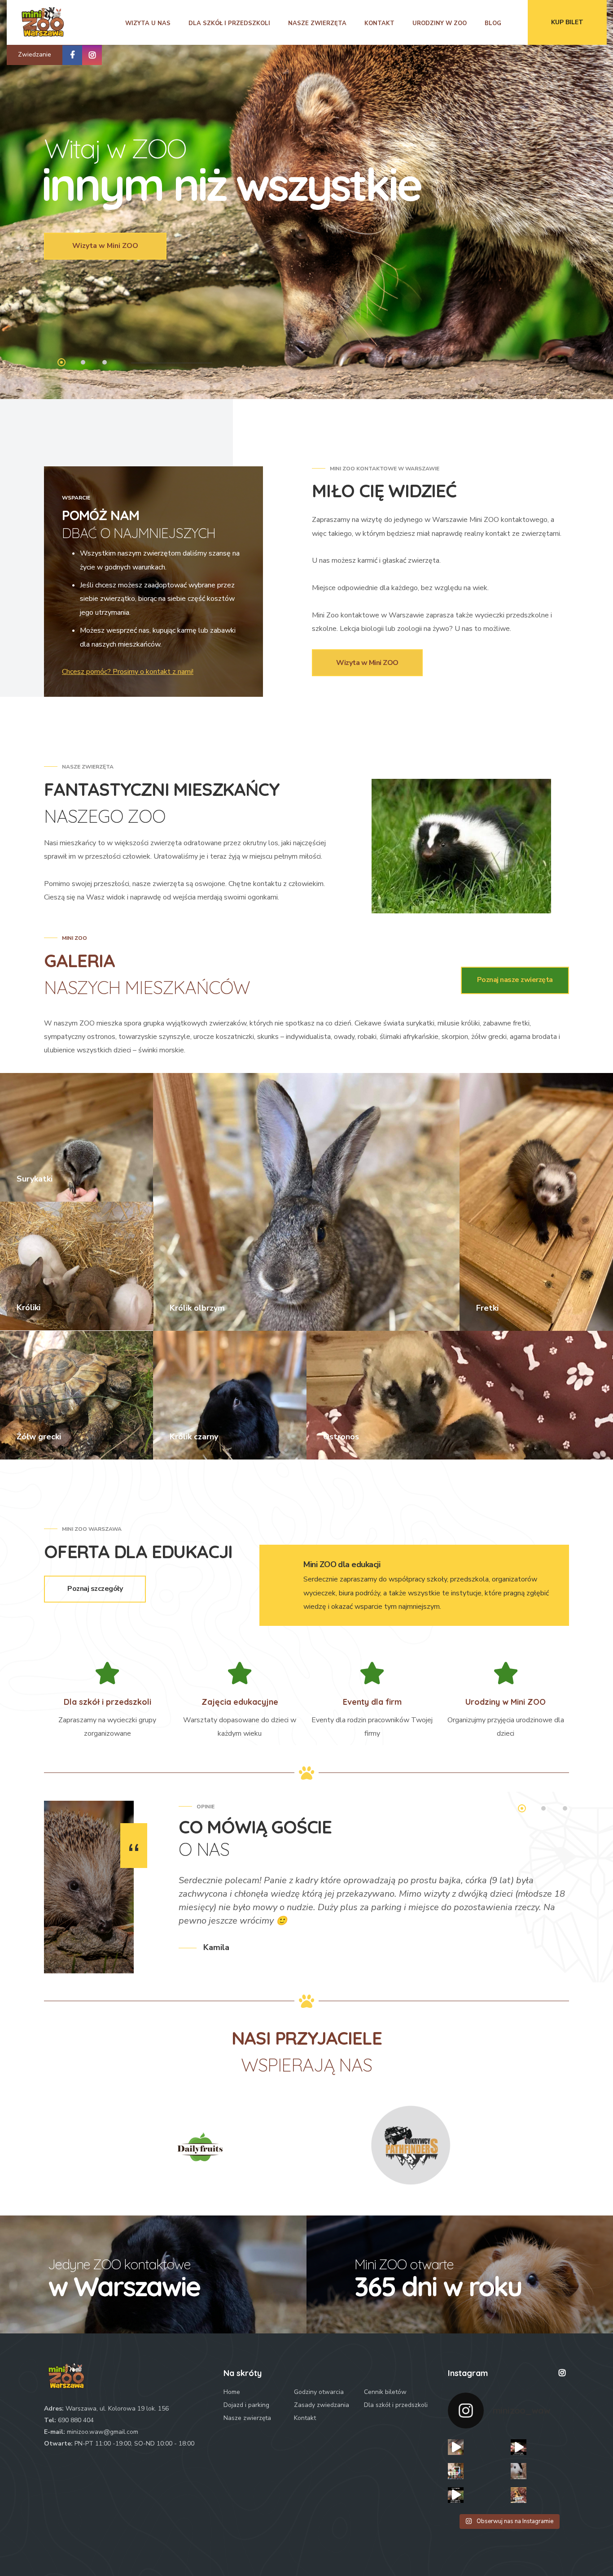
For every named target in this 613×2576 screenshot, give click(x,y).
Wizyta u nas (148, 23)
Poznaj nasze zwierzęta (515, 980)
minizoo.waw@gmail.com (103, 2432)
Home (232, 2392)
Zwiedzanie (35, 54)
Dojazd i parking (246, 2405)
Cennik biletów (385, 2392)
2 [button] (84, 363)
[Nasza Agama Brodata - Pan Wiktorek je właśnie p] (519, 2447)
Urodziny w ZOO (440, 23)
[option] (374, 1912)
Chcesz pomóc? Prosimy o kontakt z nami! (128, 672)
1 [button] (62, 363)
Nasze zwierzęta (317, 23)
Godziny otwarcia (319, 2392)
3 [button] (105, 363)
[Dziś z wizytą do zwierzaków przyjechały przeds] (456, 2471)
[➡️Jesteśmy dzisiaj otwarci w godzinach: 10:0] (519, 2471)
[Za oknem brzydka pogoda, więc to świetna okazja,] (519, 2495)
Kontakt (379, 23)
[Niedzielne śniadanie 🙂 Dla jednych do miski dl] (456, 2447)
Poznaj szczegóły (95, 1589)
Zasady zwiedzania (322, 2405)
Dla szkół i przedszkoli (229, 23)
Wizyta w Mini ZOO (105, 246)
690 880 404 (76, 2420)
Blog (493, 23)
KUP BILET (567, 22)
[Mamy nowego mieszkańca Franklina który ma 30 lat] (456, 2495)
